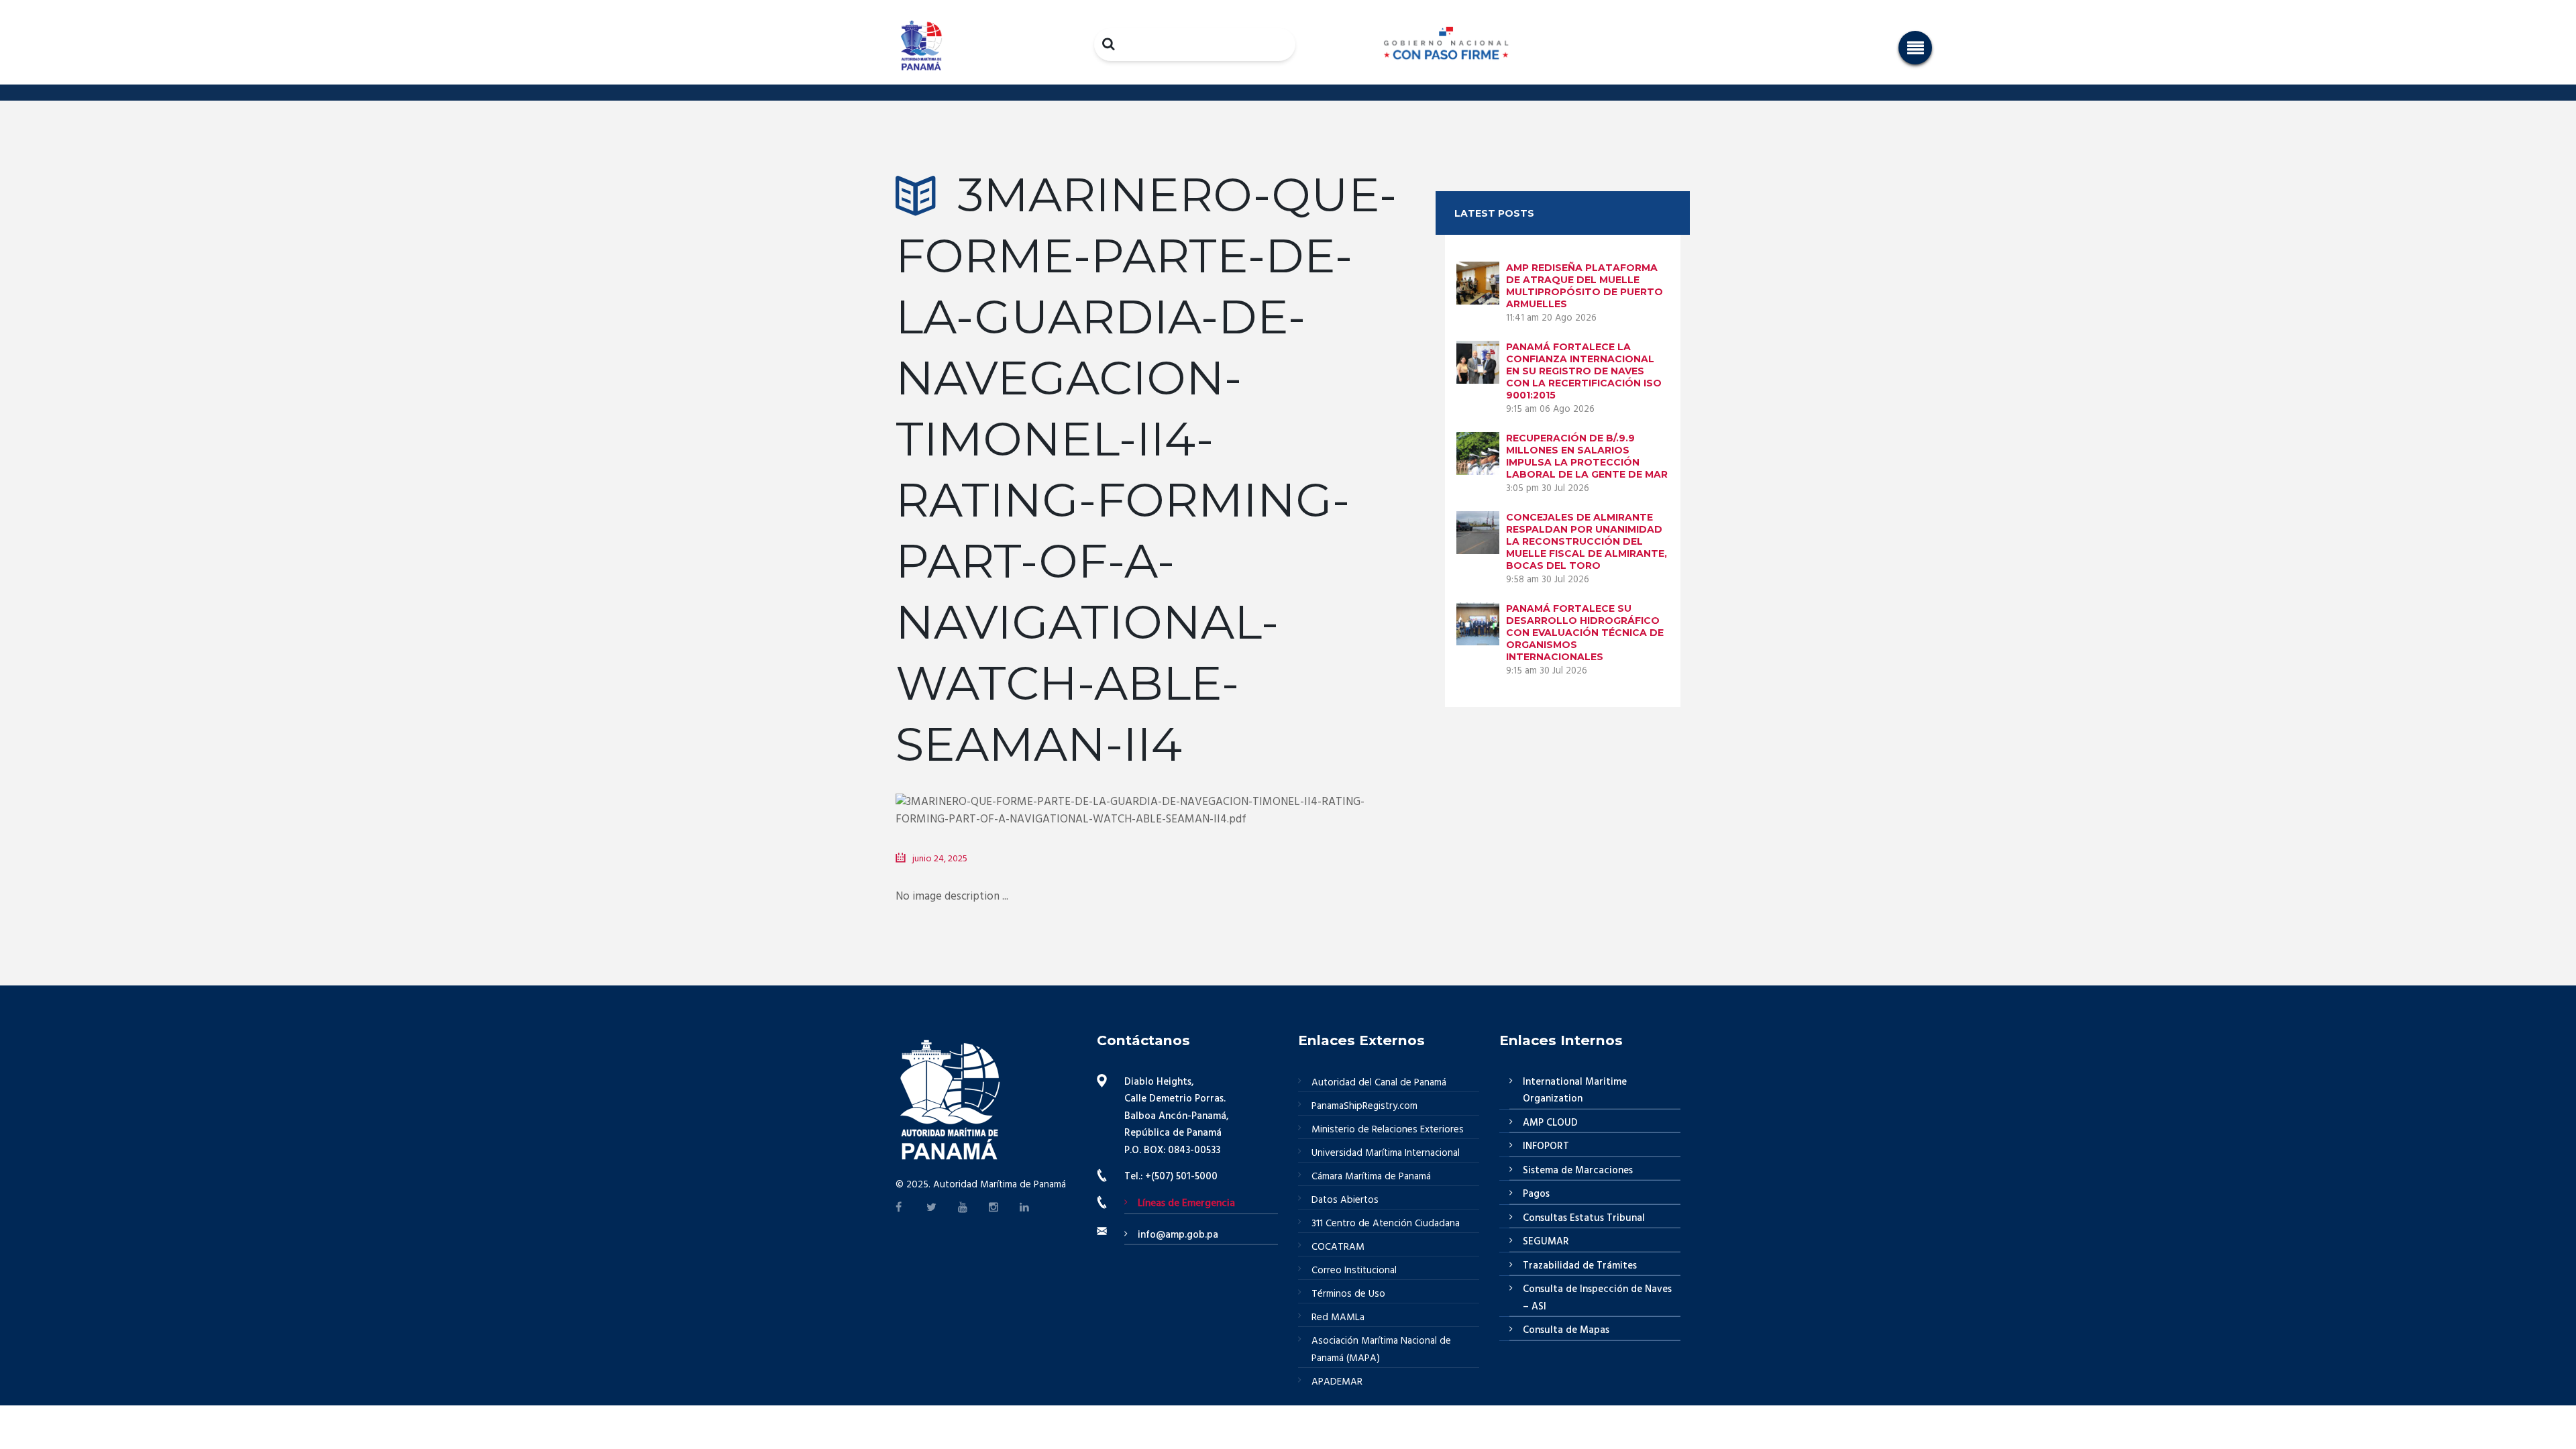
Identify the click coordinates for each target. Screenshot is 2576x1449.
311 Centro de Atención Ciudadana (1386, 1224)
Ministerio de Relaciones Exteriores (1388, 1130)
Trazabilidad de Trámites (1580, 1266)
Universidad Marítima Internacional (1386, 1153)
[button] (1915, 48)
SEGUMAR (1546, 1242)
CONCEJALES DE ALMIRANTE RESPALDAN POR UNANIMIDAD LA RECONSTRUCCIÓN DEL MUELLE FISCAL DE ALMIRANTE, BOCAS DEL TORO (1587, 541)
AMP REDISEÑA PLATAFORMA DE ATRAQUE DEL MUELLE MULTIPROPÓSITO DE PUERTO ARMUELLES (1585, 286)
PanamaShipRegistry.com (1364, 1106)
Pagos (1536, 1194)
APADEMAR (1337, 1382)
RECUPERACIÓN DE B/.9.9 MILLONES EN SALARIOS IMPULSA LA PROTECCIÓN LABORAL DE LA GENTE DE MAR (1587, 456)
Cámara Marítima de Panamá (1371, 1177)
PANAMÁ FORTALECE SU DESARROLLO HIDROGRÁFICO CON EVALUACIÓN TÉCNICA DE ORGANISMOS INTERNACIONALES (1585, 633)
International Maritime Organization (1575, 1091)
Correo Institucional (1354, 1271)
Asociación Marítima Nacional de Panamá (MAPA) (1381, 1350)
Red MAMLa (1338, 1318)
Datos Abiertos (1345, 1200)
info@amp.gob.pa (1178, 1235)
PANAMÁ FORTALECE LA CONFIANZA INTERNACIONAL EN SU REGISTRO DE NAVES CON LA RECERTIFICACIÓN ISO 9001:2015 (1584, 371)
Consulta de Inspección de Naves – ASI (1597, 1298)
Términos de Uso (1348, 1294)
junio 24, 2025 (940, 859)
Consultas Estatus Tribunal (1584, 1218)
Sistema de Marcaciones (1578, 1171)
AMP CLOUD (1550, 1123)
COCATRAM (1338, 1247)
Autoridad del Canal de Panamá (1379, 1083)
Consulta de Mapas (1566, 1330)
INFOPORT (1546, 1146)
